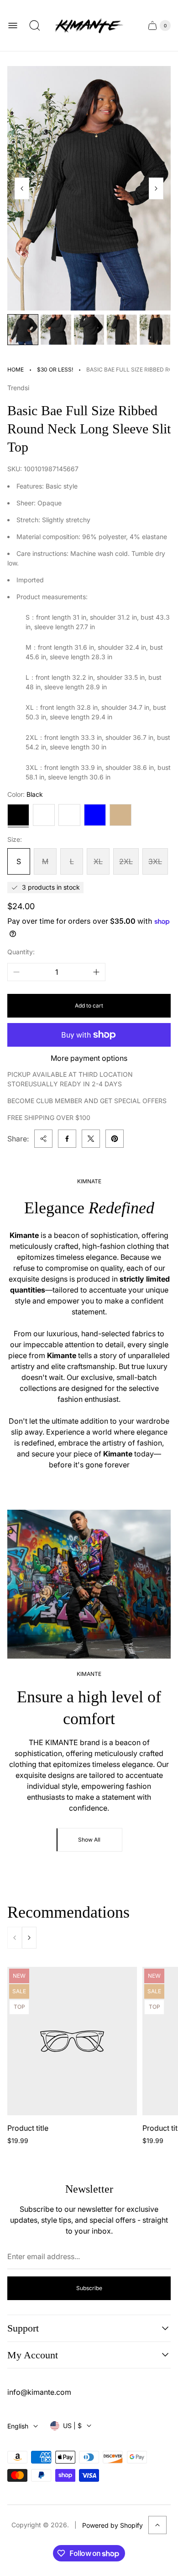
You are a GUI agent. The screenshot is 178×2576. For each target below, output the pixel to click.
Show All (89, 1840)
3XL (155, 861)
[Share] (43, 1139)
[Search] (35, 25)
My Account (33, 2355)
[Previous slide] (22, 188)
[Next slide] (156, 188)
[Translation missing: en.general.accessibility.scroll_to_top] (157, 2525)
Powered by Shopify (113, 2525)
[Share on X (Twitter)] (91, 1139)
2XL (126, 861)
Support (23, 2328)
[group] (23, 330)
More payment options (89, 1058)
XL (98, 861)
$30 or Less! (55, 369)
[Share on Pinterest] (115, 1139)
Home (16, 369)
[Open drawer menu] (13, 25)
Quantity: (21, 952)
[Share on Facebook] (67, 1139)
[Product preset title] (72, 2041)
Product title (28, 2128)
